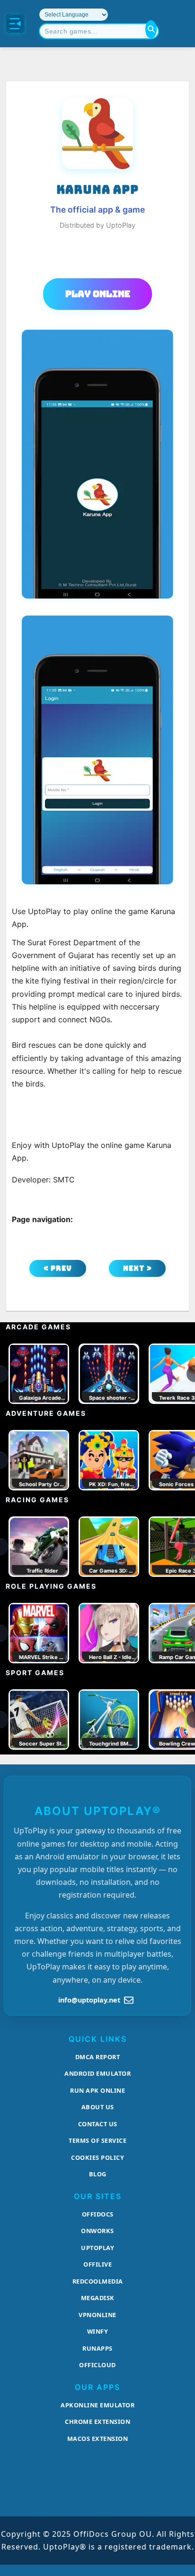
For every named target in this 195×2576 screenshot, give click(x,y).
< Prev (58, 1268)
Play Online (98, 294)
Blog (98, 2174)
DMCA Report (98, 2057)
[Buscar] (151, 29)
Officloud (97, 2365)
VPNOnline (97, 2315)
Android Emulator (97, 2073)
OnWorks (97, 2231)
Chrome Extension (97, 2422)
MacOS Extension (98, 2439)
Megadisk (98, 2298)
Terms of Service (97, 2140)
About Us (98, 2107)
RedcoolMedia (98, 2281)
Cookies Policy (97, 2157)
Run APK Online (97, 2090)
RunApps (97, 2348)
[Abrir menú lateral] (15, 24)
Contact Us (98, 2124)
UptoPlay (97, 2248)
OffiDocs (98, 2214)
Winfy (98, 2331)
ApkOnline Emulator (97, 2405)
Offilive (97, 2264)
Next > (137, 1268)
